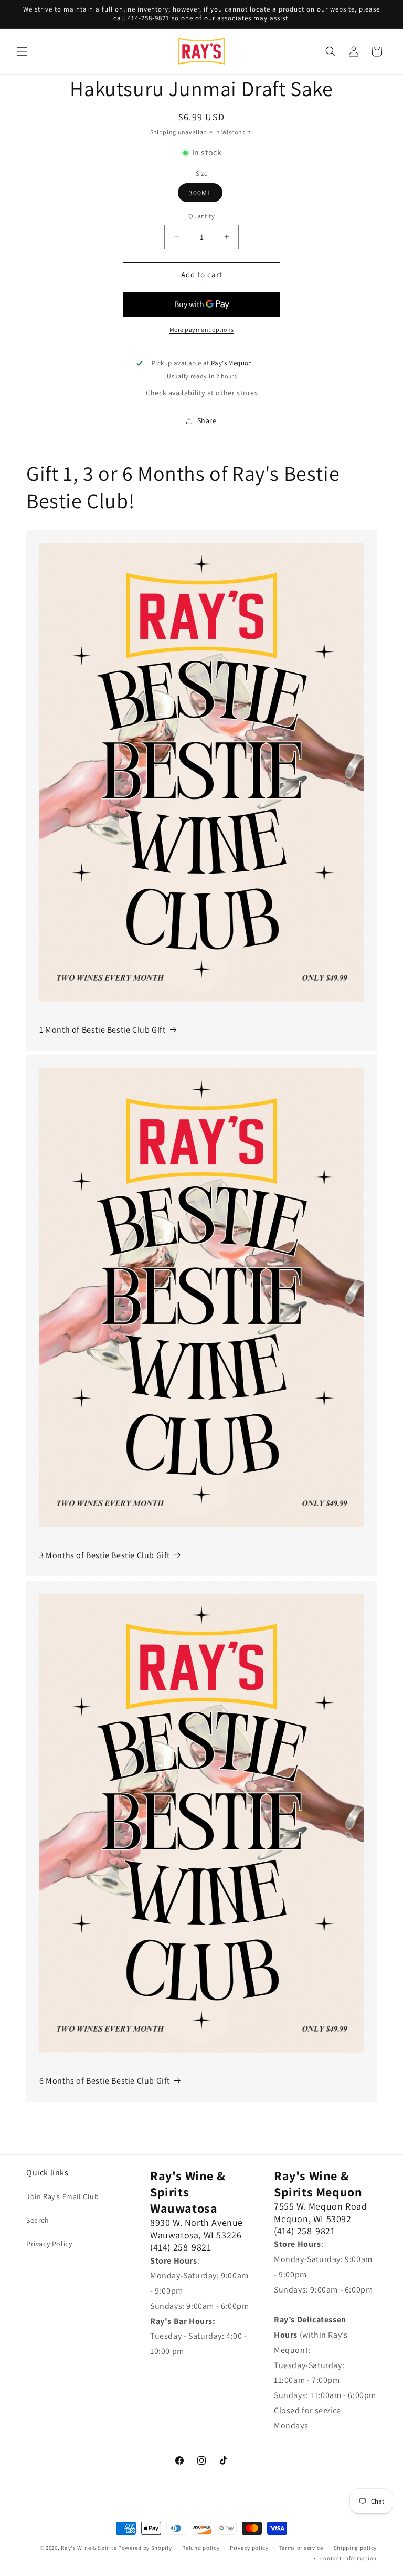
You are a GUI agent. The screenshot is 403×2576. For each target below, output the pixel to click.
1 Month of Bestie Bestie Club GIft (102, 1030)
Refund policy (201, 2548)
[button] (22, 51)
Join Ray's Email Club (63, 2196)
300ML (200, 193)
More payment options (202, 329)
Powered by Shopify (145, 2548)
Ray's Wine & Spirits (89, 2548)
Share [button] (207, 420)
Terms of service (301, 2548)
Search (38, 2220)
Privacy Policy (49, 2244)
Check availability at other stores (202, 393)
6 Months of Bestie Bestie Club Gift (105, 2081)
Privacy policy (249, 2548)
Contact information (348, 2558)
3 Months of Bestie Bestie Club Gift (105, 1555)
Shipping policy (356, 2548)
